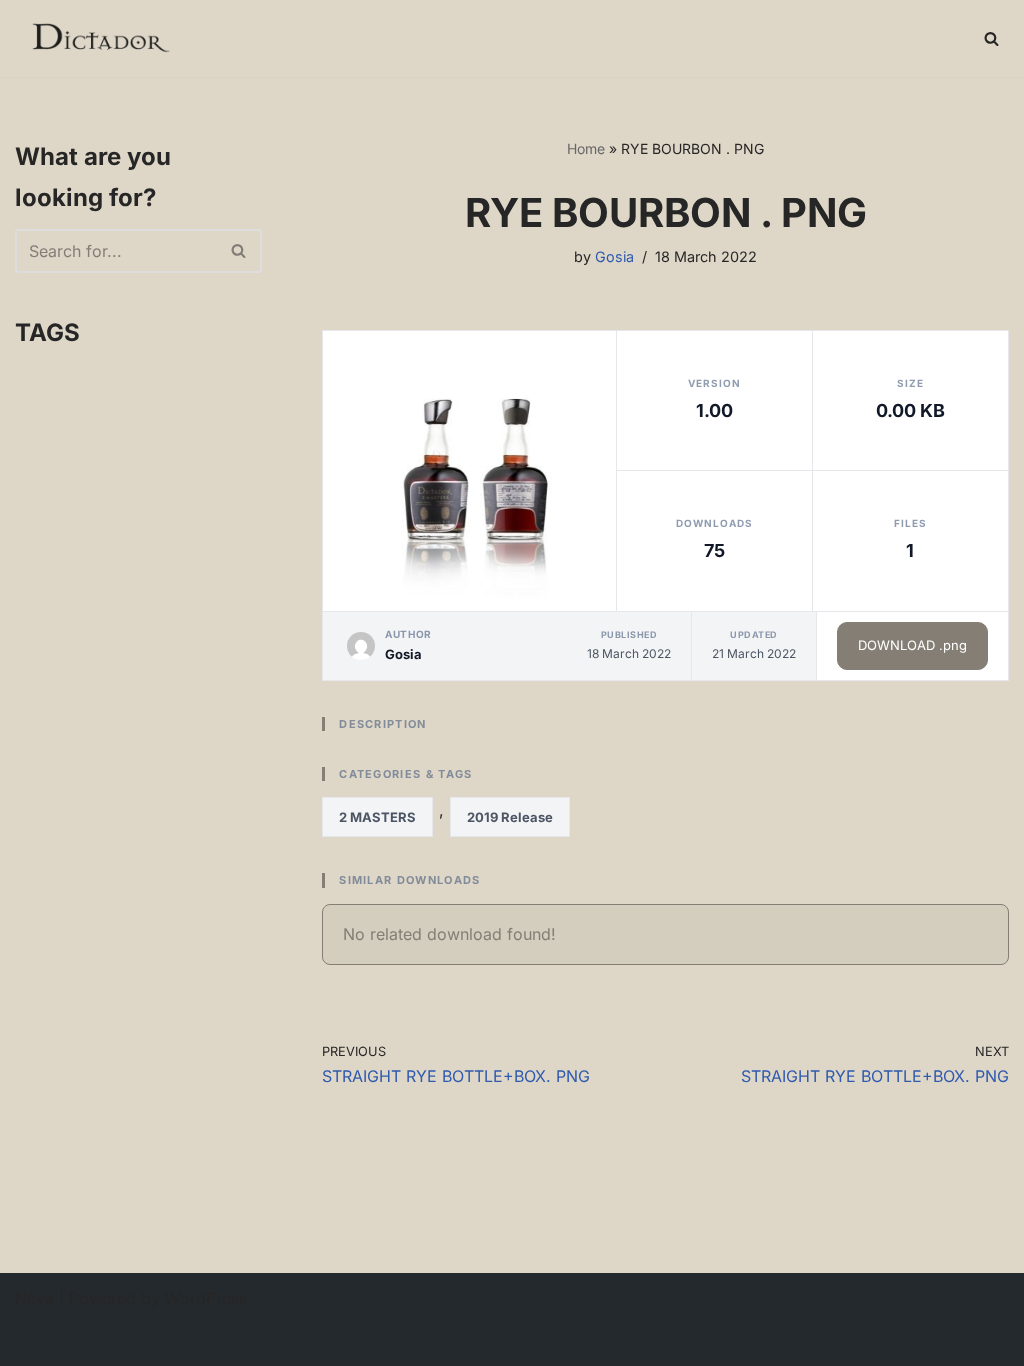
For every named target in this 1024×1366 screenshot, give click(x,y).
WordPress (206, 1298)
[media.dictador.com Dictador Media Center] (99, 38)
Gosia (614, 256)
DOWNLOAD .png (912, 645)
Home (586, 148)
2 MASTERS (377, 817)
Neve (34, 1298)
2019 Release (510, 817)
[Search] (991, 38)
